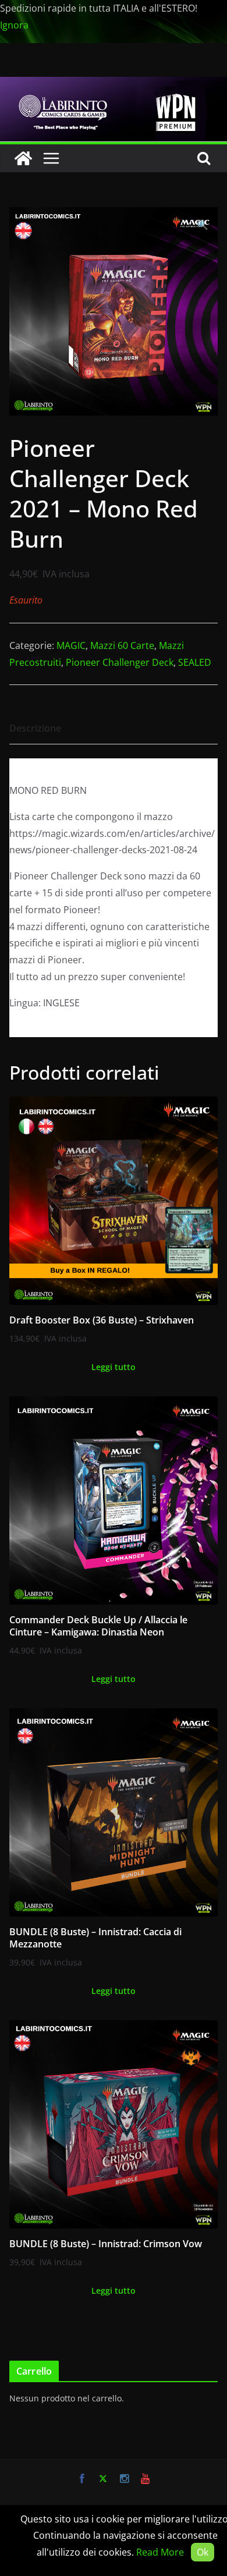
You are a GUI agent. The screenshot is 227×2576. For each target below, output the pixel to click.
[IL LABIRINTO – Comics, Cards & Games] (114, 85)
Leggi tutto (114, 1367)
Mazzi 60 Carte (122, 645)
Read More (160, 2552)
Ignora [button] (14, 25)
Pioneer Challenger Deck (120, 662)
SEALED (195, 662)
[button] (203, 225)
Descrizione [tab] (35, 728)
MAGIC (71, 645)
